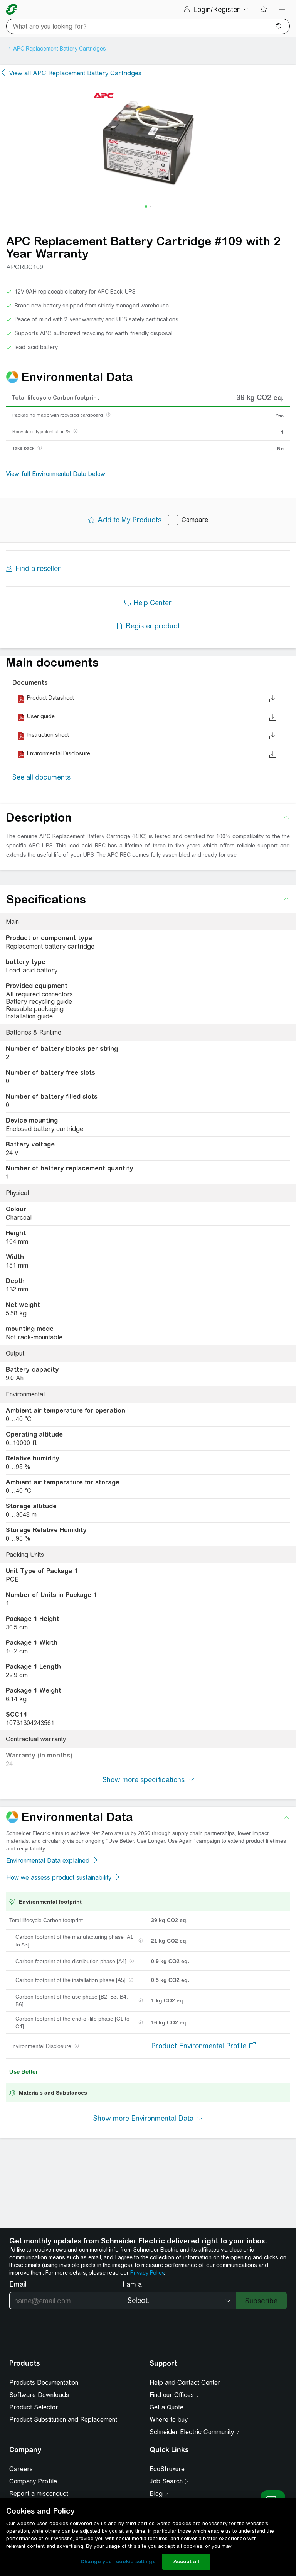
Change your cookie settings (118, 2562)
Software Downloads (39, 2395)
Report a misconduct (39, 2494)
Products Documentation (44, 2383)
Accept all (186, 2562)
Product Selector (34, 2407)
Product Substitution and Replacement (63, 2420)
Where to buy (169, 2420)
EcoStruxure (167, 2469)
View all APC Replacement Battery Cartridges (75, 73)
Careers (21, 2469)
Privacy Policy (147, 2273)
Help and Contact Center (185, 2383)
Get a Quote (166, 2407)
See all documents (41, 777)
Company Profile (33, 2481)
